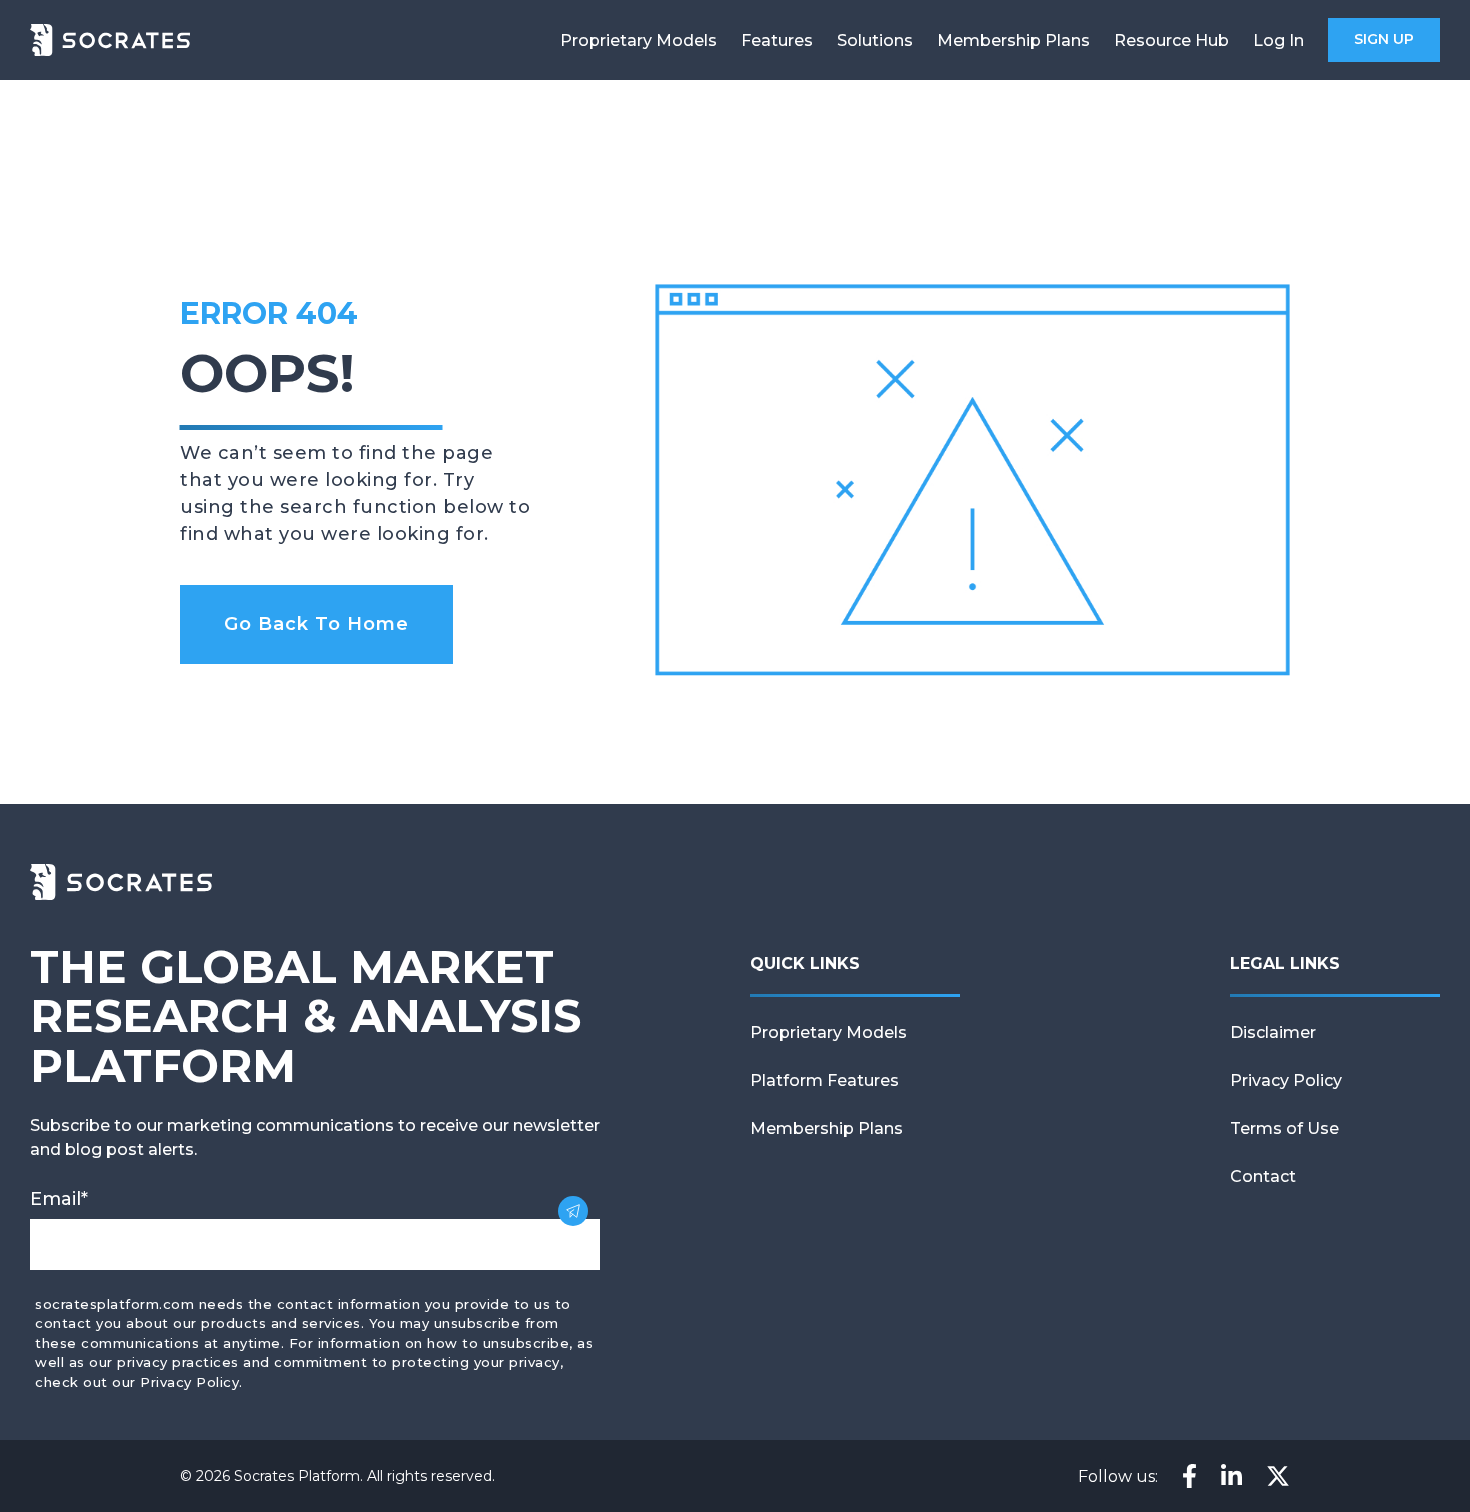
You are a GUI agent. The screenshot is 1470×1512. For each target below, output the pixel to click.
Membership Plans (826, 1128)
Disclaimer (1273, 1032)
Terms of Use (1284, 1128)
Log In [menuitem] (1278, 40)
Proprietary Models (828, 1032)
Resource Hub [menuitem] (1171, 40)
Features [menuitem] (777, 40)
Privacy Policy (1286, 1080)
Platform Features (824, 1080)
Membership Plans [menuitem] (1013, 40)
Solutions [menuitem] (875, 40)
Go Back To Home (316, 624)
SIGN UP (1384, 39)
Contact (1263, 1176)
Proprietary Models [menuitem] (638, 40)
